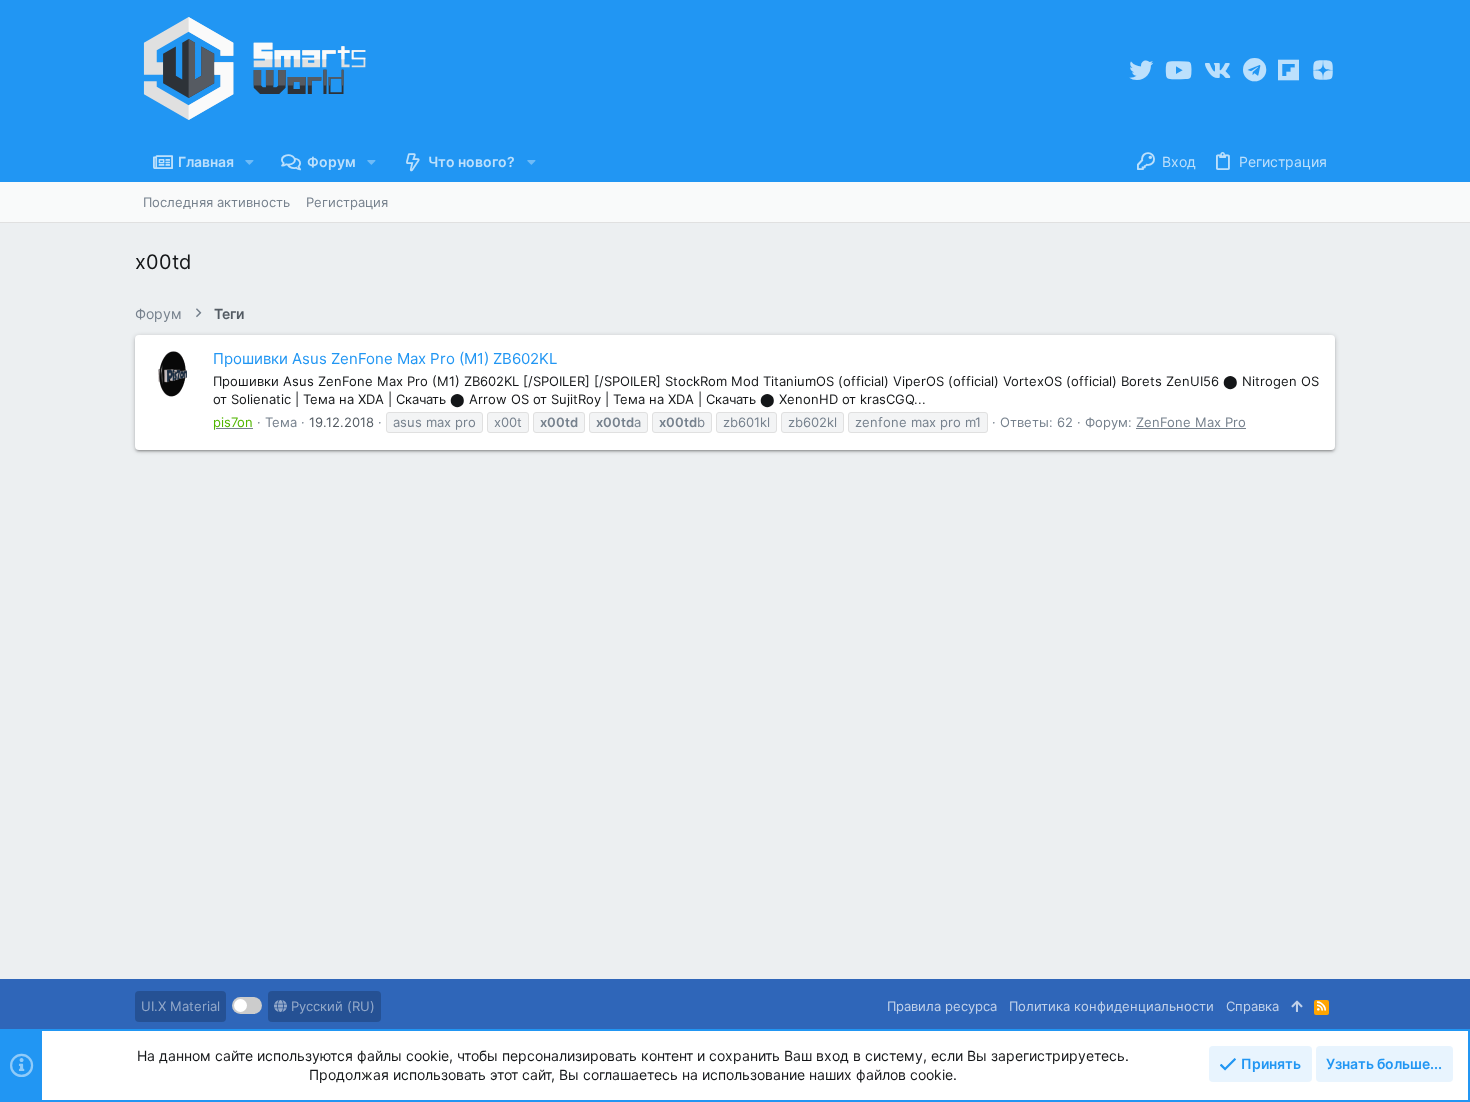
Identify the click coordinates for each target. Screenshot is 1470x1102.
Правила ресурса (942, 1006)
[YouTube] (1178, 70)
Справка (1252, 1006)
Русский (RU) (331, 1006)
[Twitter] (1141, 70)
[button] (249, 162)
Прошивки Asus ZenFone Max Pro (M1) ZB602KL (385, 358)
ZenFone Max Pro (1191, 422)
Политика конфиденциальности (1111, 1006)
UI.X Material (180, 1006)
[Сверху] (1296, 1006)
